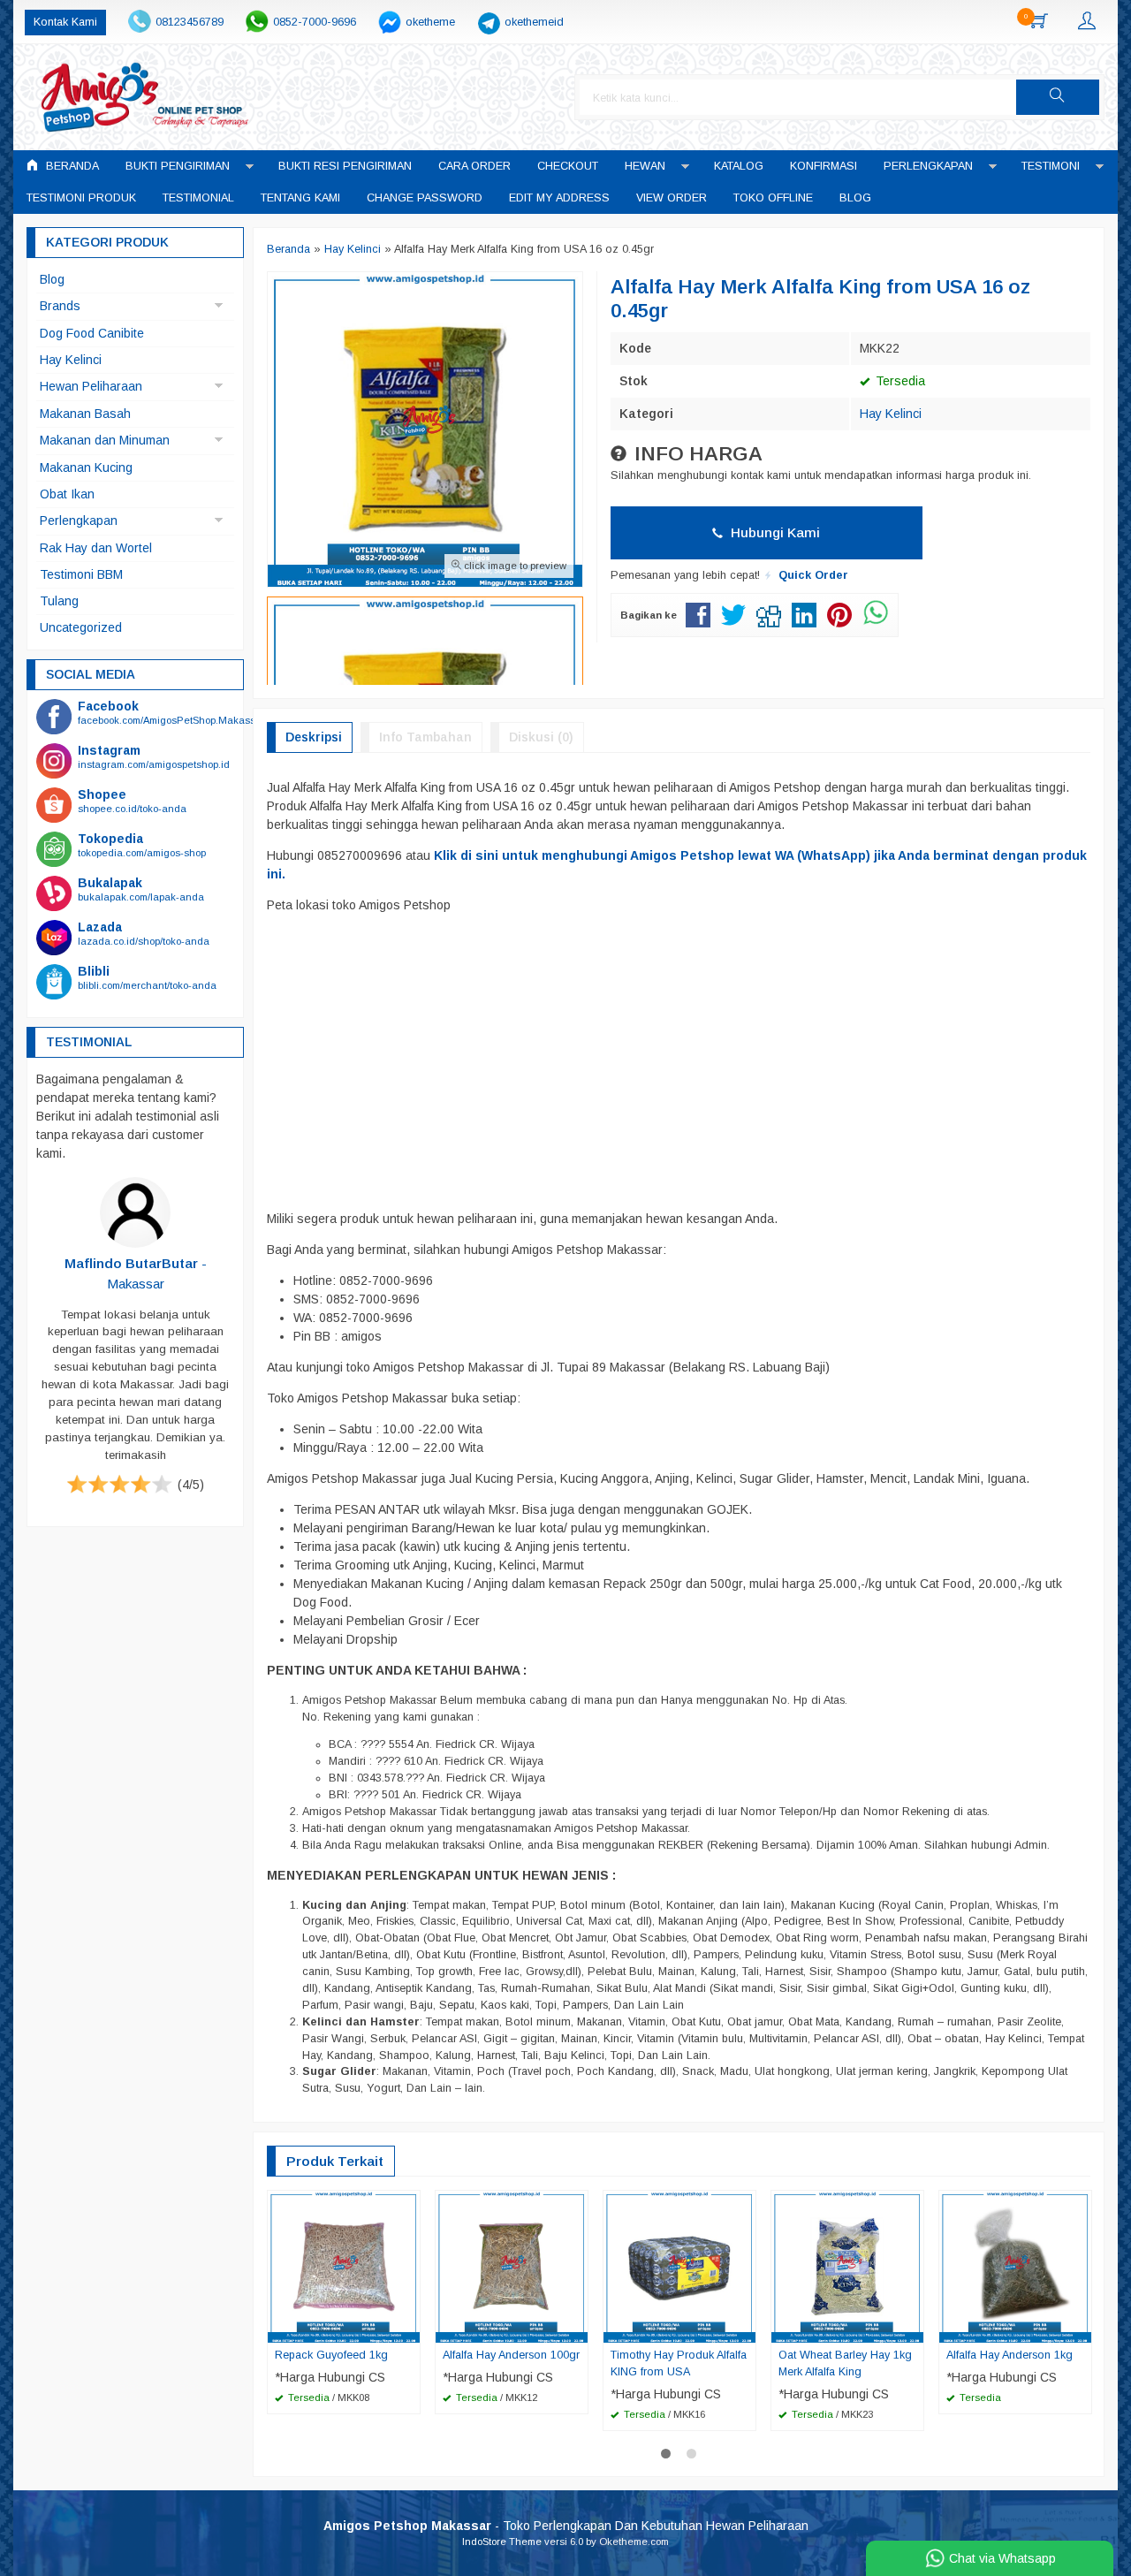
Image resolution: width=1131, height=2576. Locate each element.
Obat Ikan (67, 494)
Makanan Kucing (86, 467)
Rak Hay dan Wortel (96, 548)
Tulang (59, 601)
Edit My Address (559, 198)
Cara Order (474, 166)
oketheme (430, 22)
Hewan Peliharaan (91, 386)
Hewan (645, 166)
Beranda (71, 166)
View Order (672, 198)
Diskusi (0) (541, 737)
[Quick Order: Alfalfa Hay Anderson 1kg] (1081, 2329)
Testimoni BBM (81, 574)
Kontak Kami (65, 22)
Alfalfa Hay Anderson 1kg (1010, 2355)
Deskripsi (314, 737)
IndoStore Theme (502, 2542)
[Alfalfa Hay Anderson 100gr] (512, 2266)
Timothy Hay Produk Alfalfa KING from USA (679, 2363)
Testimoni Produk (81, 198)
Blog (855, 198)
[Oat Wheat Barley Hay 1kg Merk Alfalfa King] (847, 2266)
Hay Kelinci (891, 414)
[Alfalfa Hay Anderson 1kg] (1015, 2266)
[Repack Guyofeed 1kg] (344, 2266)
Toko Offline (773, 198)
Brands (60, 306)
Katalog (739, 166)
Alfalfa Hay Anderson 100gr (511, 2355)
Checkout (568, 166)
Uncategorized (81, 627)
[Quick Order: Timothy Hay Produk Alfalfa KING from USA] (745, 2329)
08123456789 (190, 22)
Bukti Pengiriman (178, 166)
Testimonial (198, 198)
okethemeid (534, 22)
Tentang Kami (300, 198)
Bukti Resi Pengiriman (345, 166)
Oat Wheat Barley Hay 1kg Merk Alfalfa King (845, 2363)
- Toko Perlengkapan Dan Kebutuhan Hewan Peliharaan (566, 2526)
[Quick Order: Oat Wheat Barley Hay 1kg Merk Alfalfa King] (913, 2329)
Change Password (425, 198)
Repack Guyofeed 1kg (331, 2355)
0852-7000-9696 (315, 22)
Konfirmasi (824, 166)
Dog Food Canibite (92, 333)
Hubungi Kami (774, 532)
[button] (1058, 97)
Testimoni (1051, 166)
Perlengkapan (928, 166)
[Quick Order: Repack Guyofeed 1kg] (409, 2329)
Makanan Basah (85, 414)
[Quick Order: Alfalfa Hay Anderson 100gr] (577, 2329)
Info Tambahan (425, 737)
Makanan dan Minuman (105, 440)
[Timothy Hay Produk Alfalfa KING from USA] (679, 2266)
